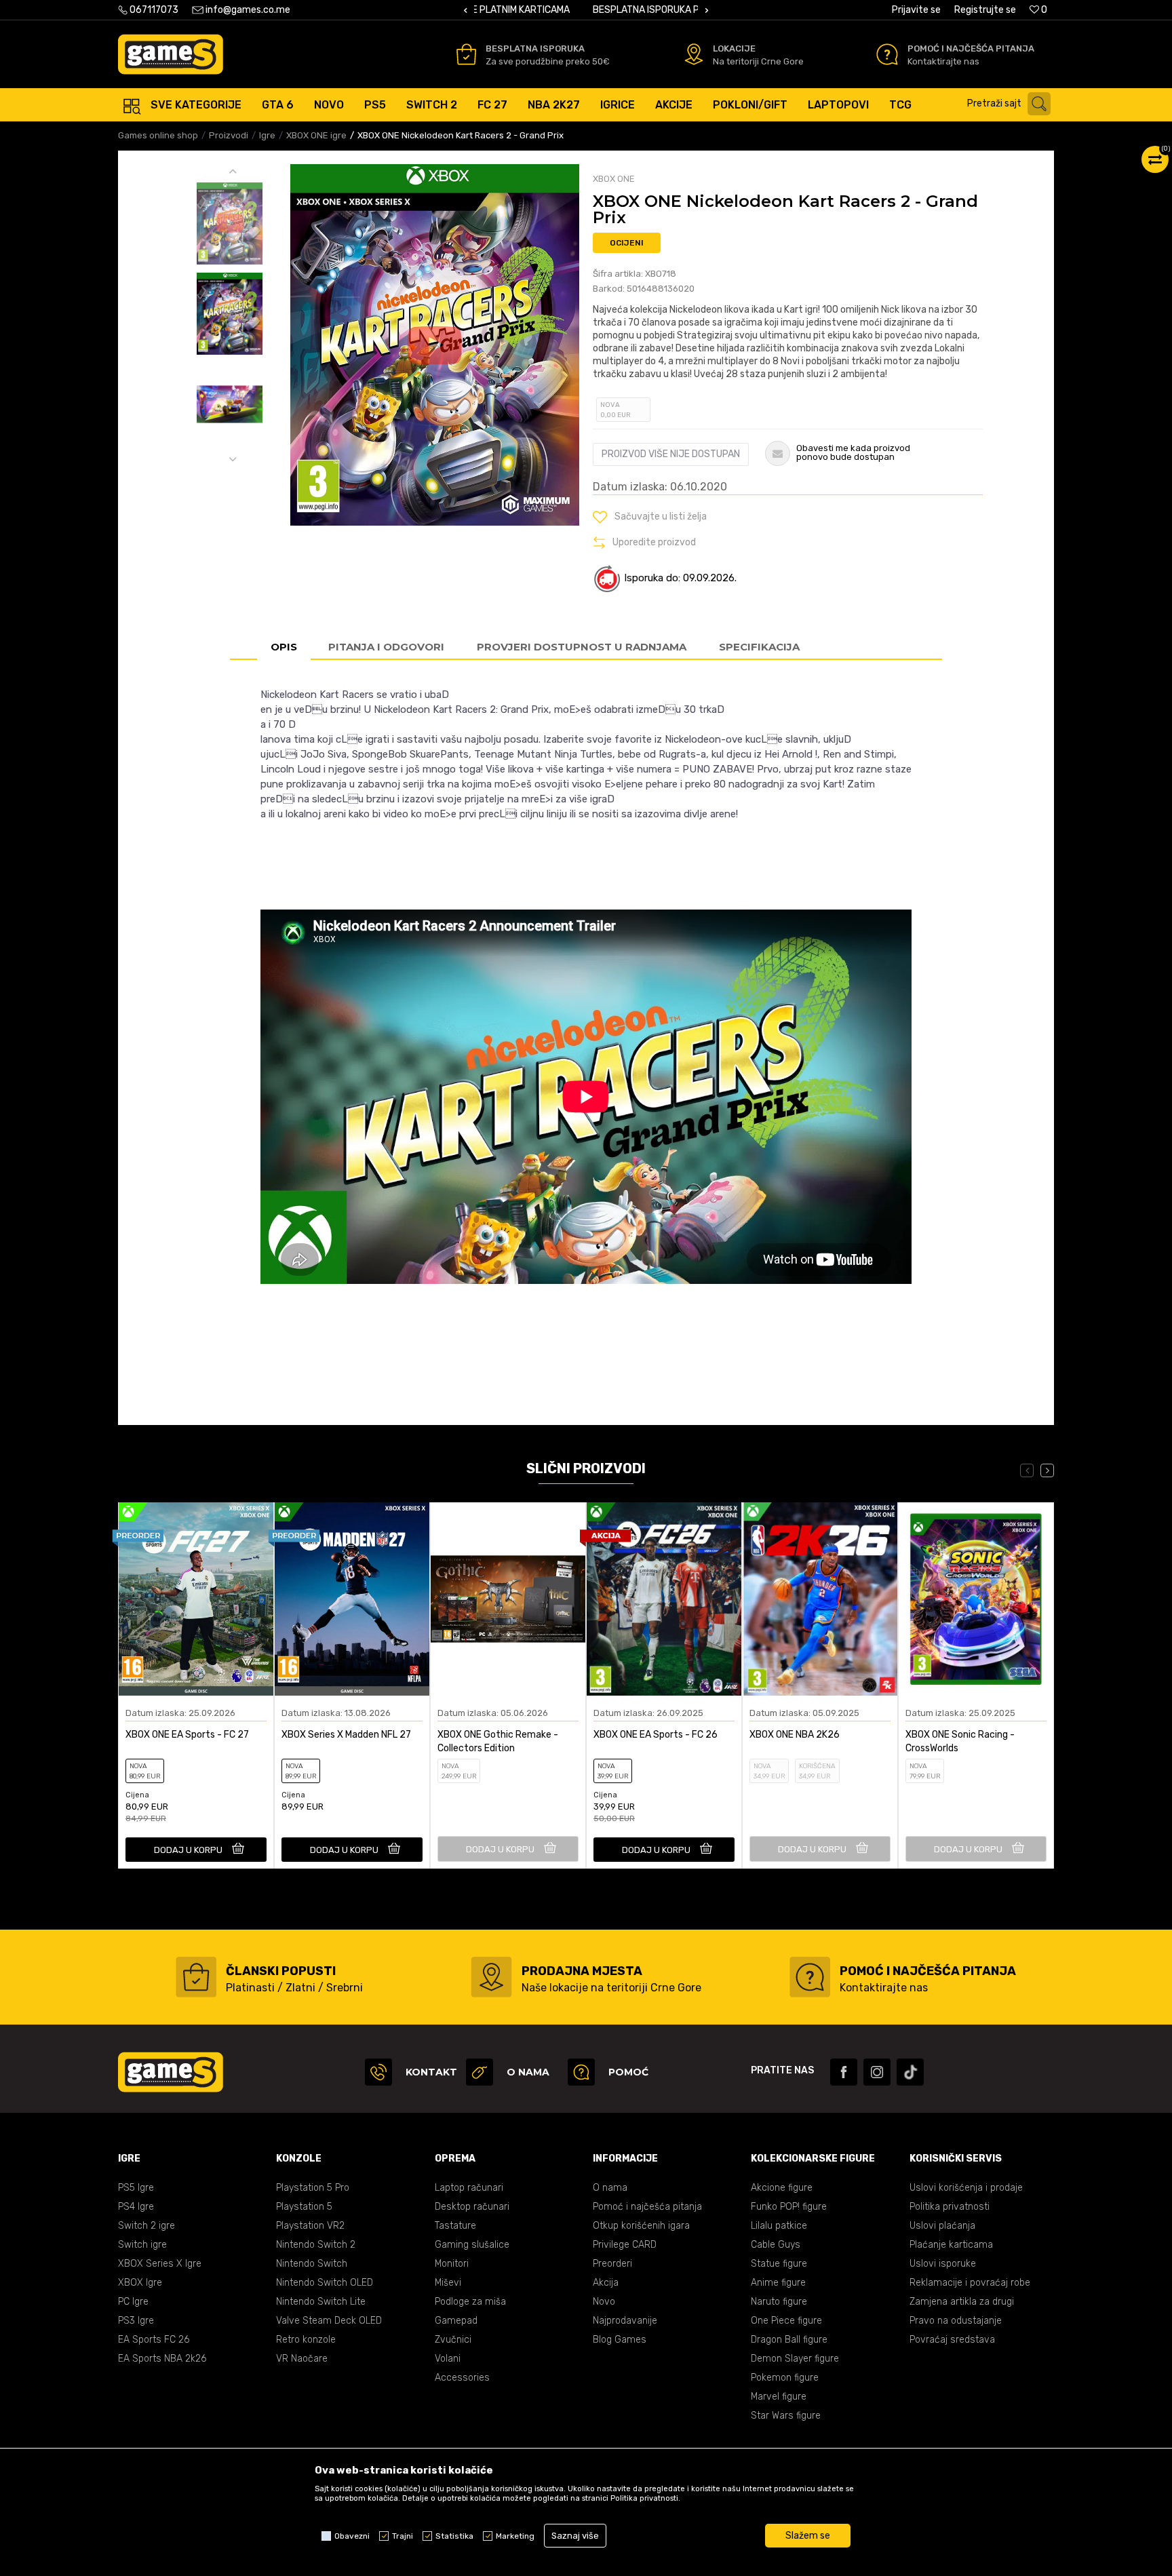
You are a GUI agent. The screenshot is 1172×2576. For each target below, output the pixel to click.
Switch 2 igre (146, 2226)
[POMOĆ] (581, 2072)
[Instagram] (877, 2072)
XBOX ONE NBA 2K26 (795, 1735)
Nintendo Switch (312, 2264)
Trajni (403, 2536)
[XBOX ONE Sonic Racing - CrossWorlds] (976, 1599)
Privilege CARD (625, 2245)
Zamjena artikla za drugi (962, 2302)
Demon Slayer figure (795, 2359)
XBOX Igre (140, 2283)
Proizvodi (229, 135)
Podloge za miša (470, 2302)
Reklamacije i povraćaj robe (970, 2283)
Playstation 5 (304, 2207)
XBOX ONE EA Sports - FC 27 (187, 1735)
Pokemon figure (785, 2378)
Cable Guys (776, 2245)
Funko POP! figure (789, 2207)
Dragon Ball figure (789, 2340)
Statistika (454, 2536)
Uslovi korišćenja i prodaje (966, 2188)
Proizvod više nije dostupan (671, 454)
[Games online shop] (171, 54)
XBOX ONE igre (316, 135)
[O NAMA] (480, 2072)
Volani (448, 2359)
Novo (604, 2302)
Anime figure (778, 2283)
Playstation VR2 (310, 2226)
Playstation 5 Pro (313, 2188)
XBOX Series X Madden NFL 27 (346, 1735)
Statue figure (779, 2264)
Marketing (515, 2536)
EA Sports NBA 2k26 (162, 2359)
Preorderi (612, 2264)
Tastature (455, 2226)
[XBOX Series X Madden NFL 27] (352, 1599)
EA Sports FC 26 (154, 2340)
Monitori (452, 2264)
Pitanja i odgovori (386, 647)
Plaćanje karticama (951, 2245)
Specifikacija (759, 647)
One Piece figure (786, 2321)
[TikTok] (910, 2072)
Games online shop (158, 135)
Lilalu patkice (779, 2226)
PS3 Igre (136, 2321)
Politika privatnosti (950, 2207)
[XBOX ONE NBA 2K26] (820, 1599)
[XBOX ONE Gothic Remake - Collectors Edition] (508, 1599)
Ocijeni (627, 243)
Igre (267, 135)
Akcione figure (782, 2188)
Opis (284, 647)
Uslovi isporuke (943, 2264)
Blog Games (620, 2340)
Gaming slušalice (472, 2245)
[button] (1012, 104)
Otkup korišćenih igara (641, 2226)
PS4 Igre (136, 2207)
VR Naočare (302, 2359)
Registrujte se (985, 10)
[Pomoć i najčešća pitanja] (887, 54)
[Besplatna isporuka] (466, 54)
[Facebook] (844, 2072)
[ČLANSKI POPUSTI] (196, 1977)
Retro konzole (306, 2340)
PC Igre (133, 2302)
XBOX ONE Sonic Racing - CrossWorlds (960, 1741)
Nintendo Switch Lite (321, 2302)
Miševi (448, 2283)
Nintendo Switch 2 (316, 2245)
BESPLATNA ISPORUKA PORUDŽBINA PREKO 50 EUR (585, 10)
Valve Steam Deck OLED (329, 2321)
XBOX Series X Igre (160, 2264)
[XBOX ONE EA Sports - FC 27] (196, 1599)
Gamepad (456, 2321)
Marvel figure (779, 2397)
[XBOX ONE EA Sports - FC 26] (664, 1599)
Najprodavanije (625, 2321)
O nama (610, 2188)
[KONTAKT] (378, 2072)
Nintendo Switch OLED (325, 2283)
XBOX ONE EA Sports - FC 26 (656, 1735)
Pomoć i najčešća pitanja (647, 2207)
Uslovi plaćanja (942, 2226)
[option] (586, 10)
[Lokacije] (694, 54)
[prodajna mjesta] (491, 1977)
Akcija (606, 2283)
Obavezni (352, 2536)
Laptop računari (469, 2188)
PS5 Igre (136, 2188)
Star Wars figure (786, 2416)
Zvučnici (453, 2340)
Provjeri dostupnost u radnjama (582, 647)
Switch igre (142, 2245)
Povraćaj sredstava (952, 2340)
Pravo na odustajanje (956, 2321)
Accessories (462, 2378)
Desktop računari (472, 2207)
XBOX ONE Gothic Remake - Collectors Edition (498, 1741)
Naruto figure (779, 2302)
